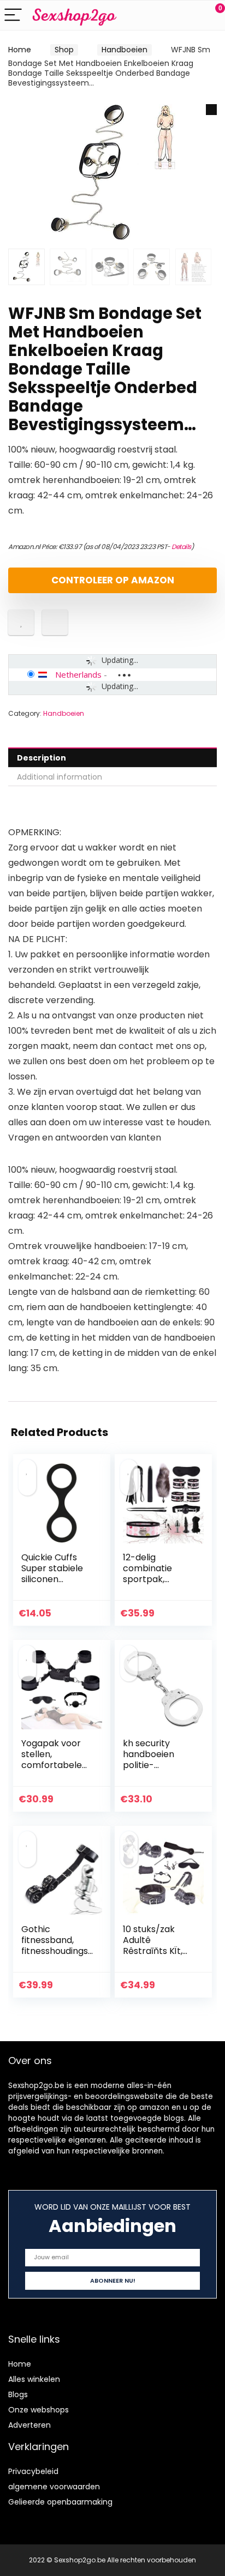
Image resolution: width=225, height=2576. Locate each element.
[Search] (168, 16)
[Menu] (13, 16)
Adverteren (29, 2425)
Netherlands (78, 674)
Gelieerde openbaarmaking (60, 2502)
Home (20, 50)
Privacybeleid (33, 2471)
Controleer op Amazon (113, 580)
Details (181, 547)
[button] (211, 110)
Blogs (18, 2394)
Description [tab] (42, 758)
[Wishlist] (191, 15)
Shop (64, 50)
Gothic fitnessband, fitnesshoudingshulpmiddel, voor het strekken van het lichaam (57, 1956)
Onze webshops (39, 2410)
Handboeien (125, 50)
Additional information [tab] (60, 777)
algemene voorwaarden (54, 2487)
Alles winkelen (34, 2379)
